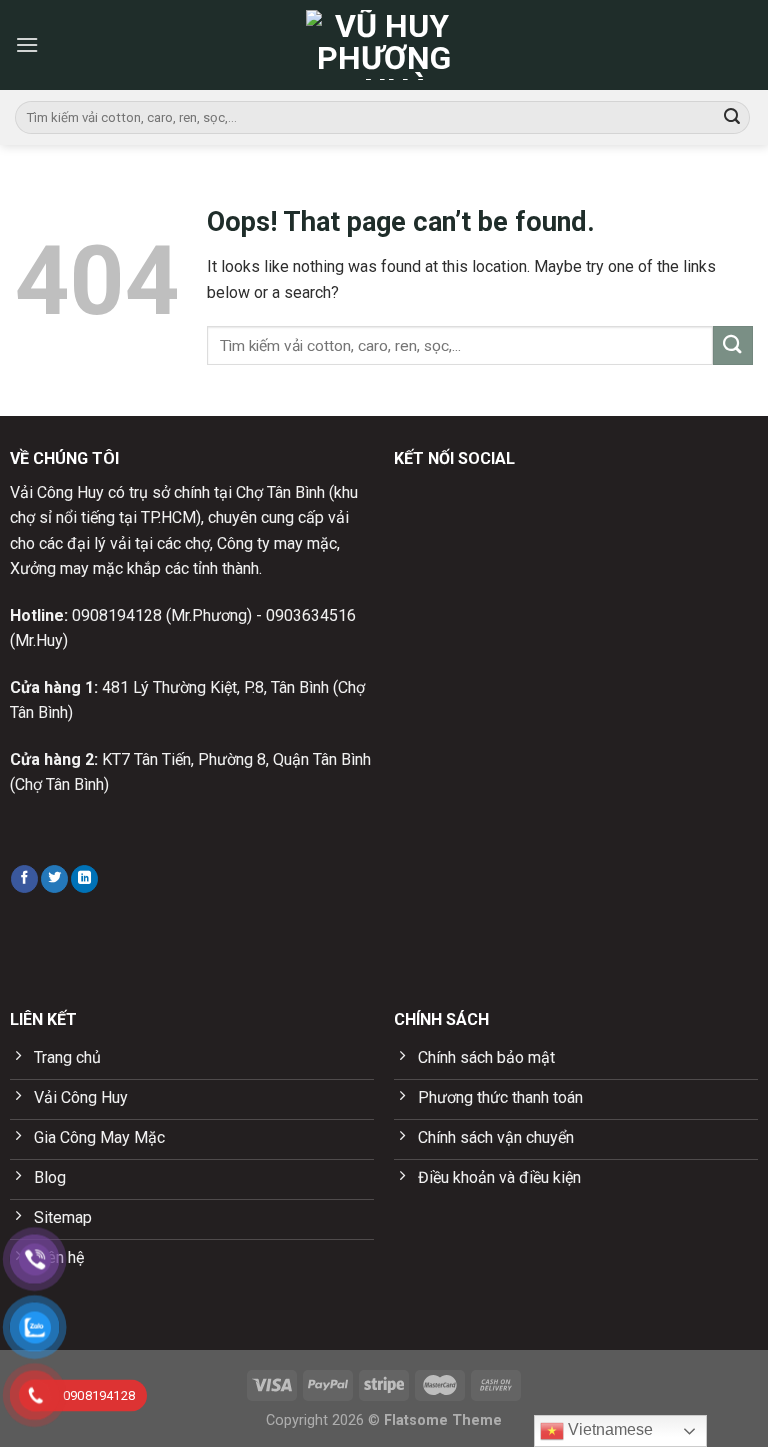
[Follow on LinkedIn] (84, 879)
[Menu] (27, 44)
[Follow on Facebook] (24, 879)
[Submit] (732, 118)
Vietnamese (608, 1429)
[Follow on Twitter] (54, 879)
